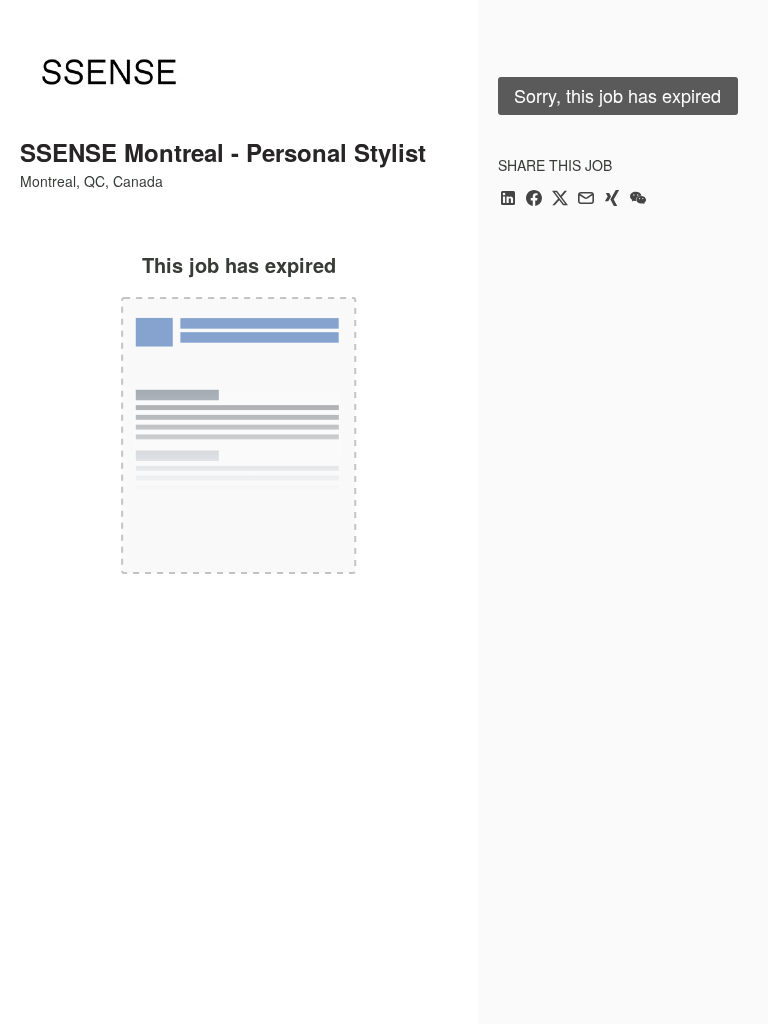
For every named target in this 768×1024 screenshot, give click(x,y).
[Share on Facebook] (534, 199)
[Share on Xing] (612, 199)
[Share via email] (586, 199)
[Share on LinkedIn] (508, 199)
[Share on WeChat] (638, 199)
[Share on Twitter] (560, 199)
